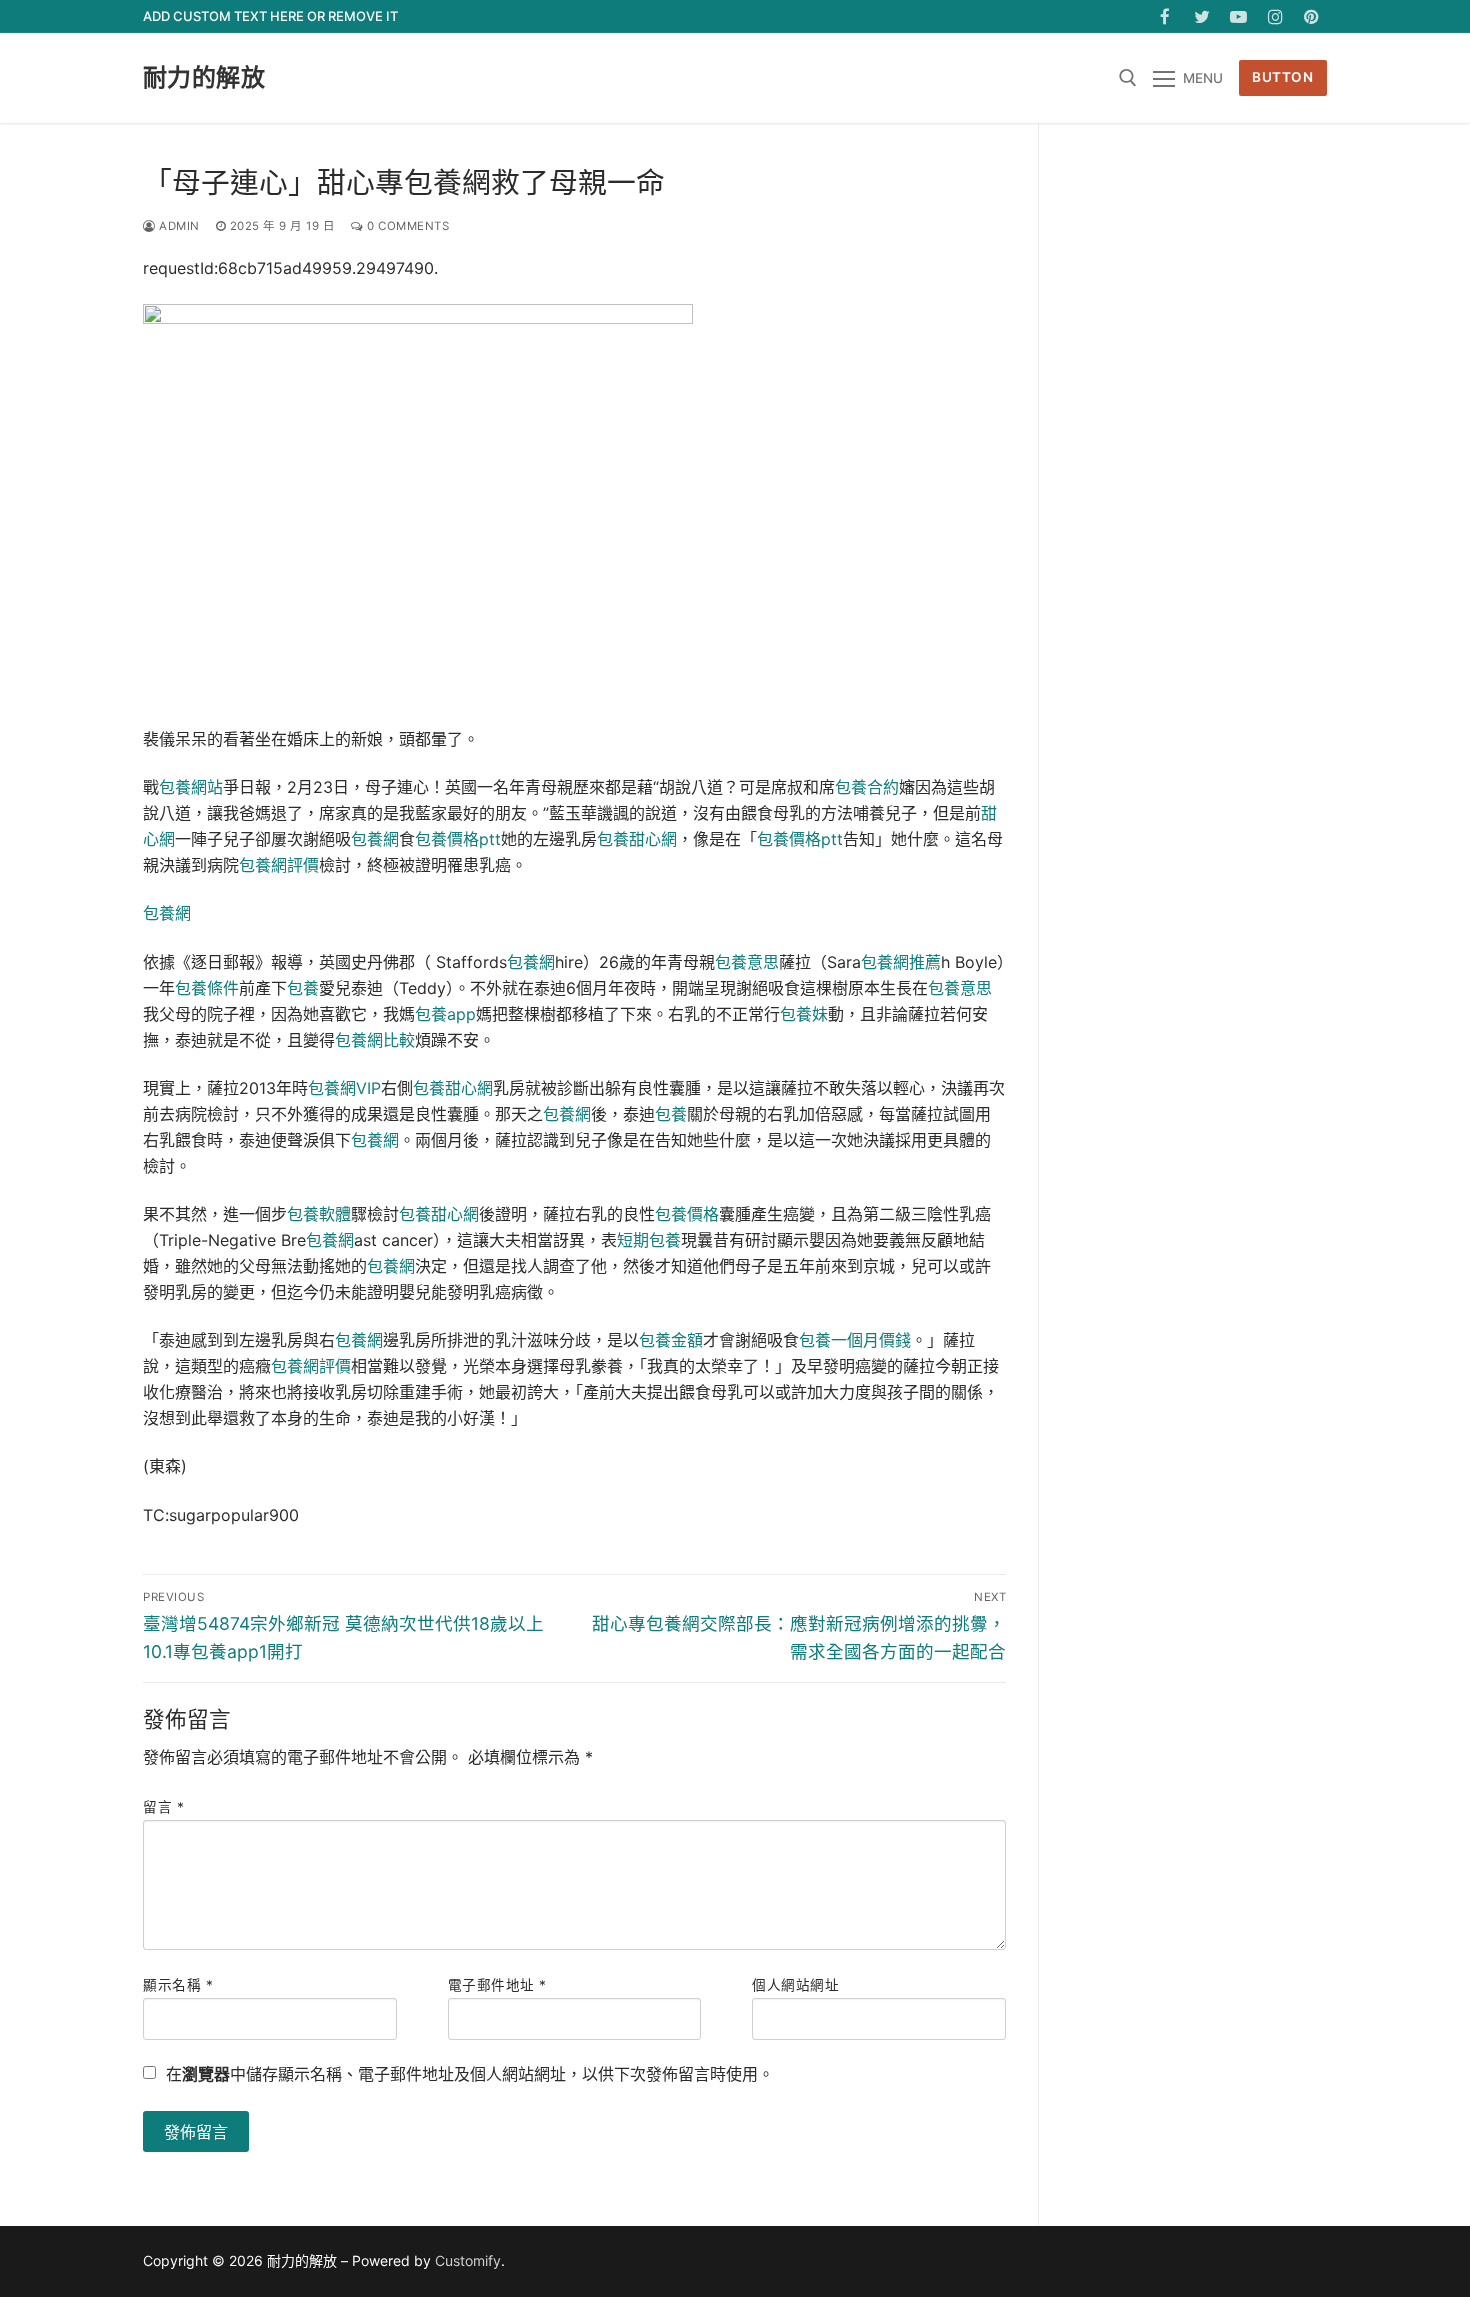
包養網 (375, 839)
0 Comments (406, 226)
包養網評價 (279, 865)
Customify (468, 2260)
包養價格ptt (458, 839)
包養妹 (804, 1014)
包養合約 (867, 787)
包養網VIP (344, 1088)
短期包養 (649, 1240)
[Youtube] (1238, 16)
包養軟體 (319, 1214)
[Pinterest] (1311, 16)
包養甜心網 (637, 839)
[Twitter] (1202, 16)
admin (178, 226)
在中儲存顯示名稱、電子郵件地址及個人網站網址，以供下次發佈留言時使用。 (470, 2074)
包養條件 (207, 988)
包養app (445, 1014)
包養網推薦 (901, 962)
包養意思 (747, 962)
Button (1282, 77)
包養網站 (191, 787)
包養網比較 (375, 1040)
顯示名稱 (178, 1985)
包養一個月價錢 (855, 1340)
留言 (163, 1807)
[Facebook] (1165, 16)
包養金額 (671, 1340)
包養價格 (687, 1214)
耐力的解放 (204, 77)
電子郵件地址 (497, 1985)
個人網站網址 (795, 1985)
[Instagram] (1275, 16)
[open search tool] (1128, 78)
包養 (303, 988)
